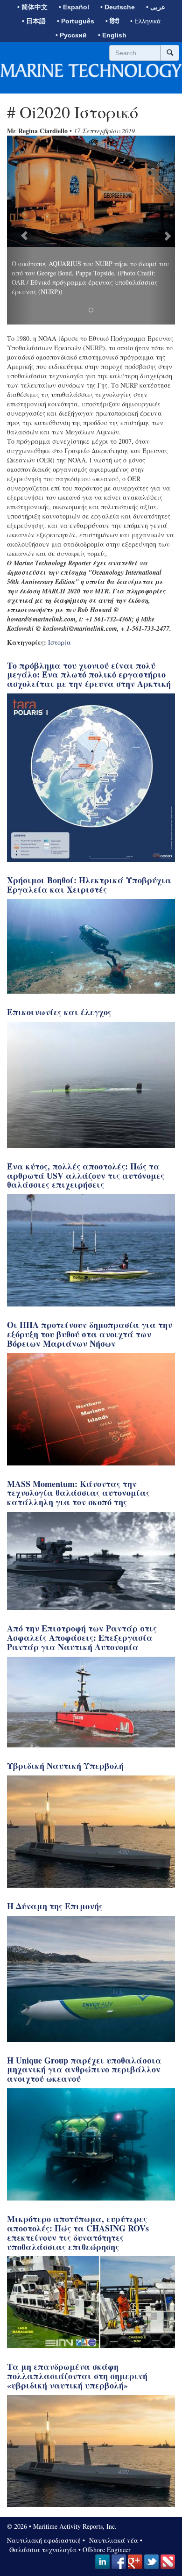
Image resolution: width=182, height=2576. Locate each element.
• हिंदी (112, 21)
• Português (76, 21)
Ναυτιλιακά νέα (112, 2540)
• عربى (156, 7)
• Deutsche (118, 7)
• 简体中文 (32, 7)
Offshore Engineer (107, 2550)
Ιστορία (59, 642)
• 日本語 (34, 21)
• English (112, 35)
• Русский (71, 35)
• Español (74, 7)
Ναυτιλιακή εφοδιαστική (44, 2540)
